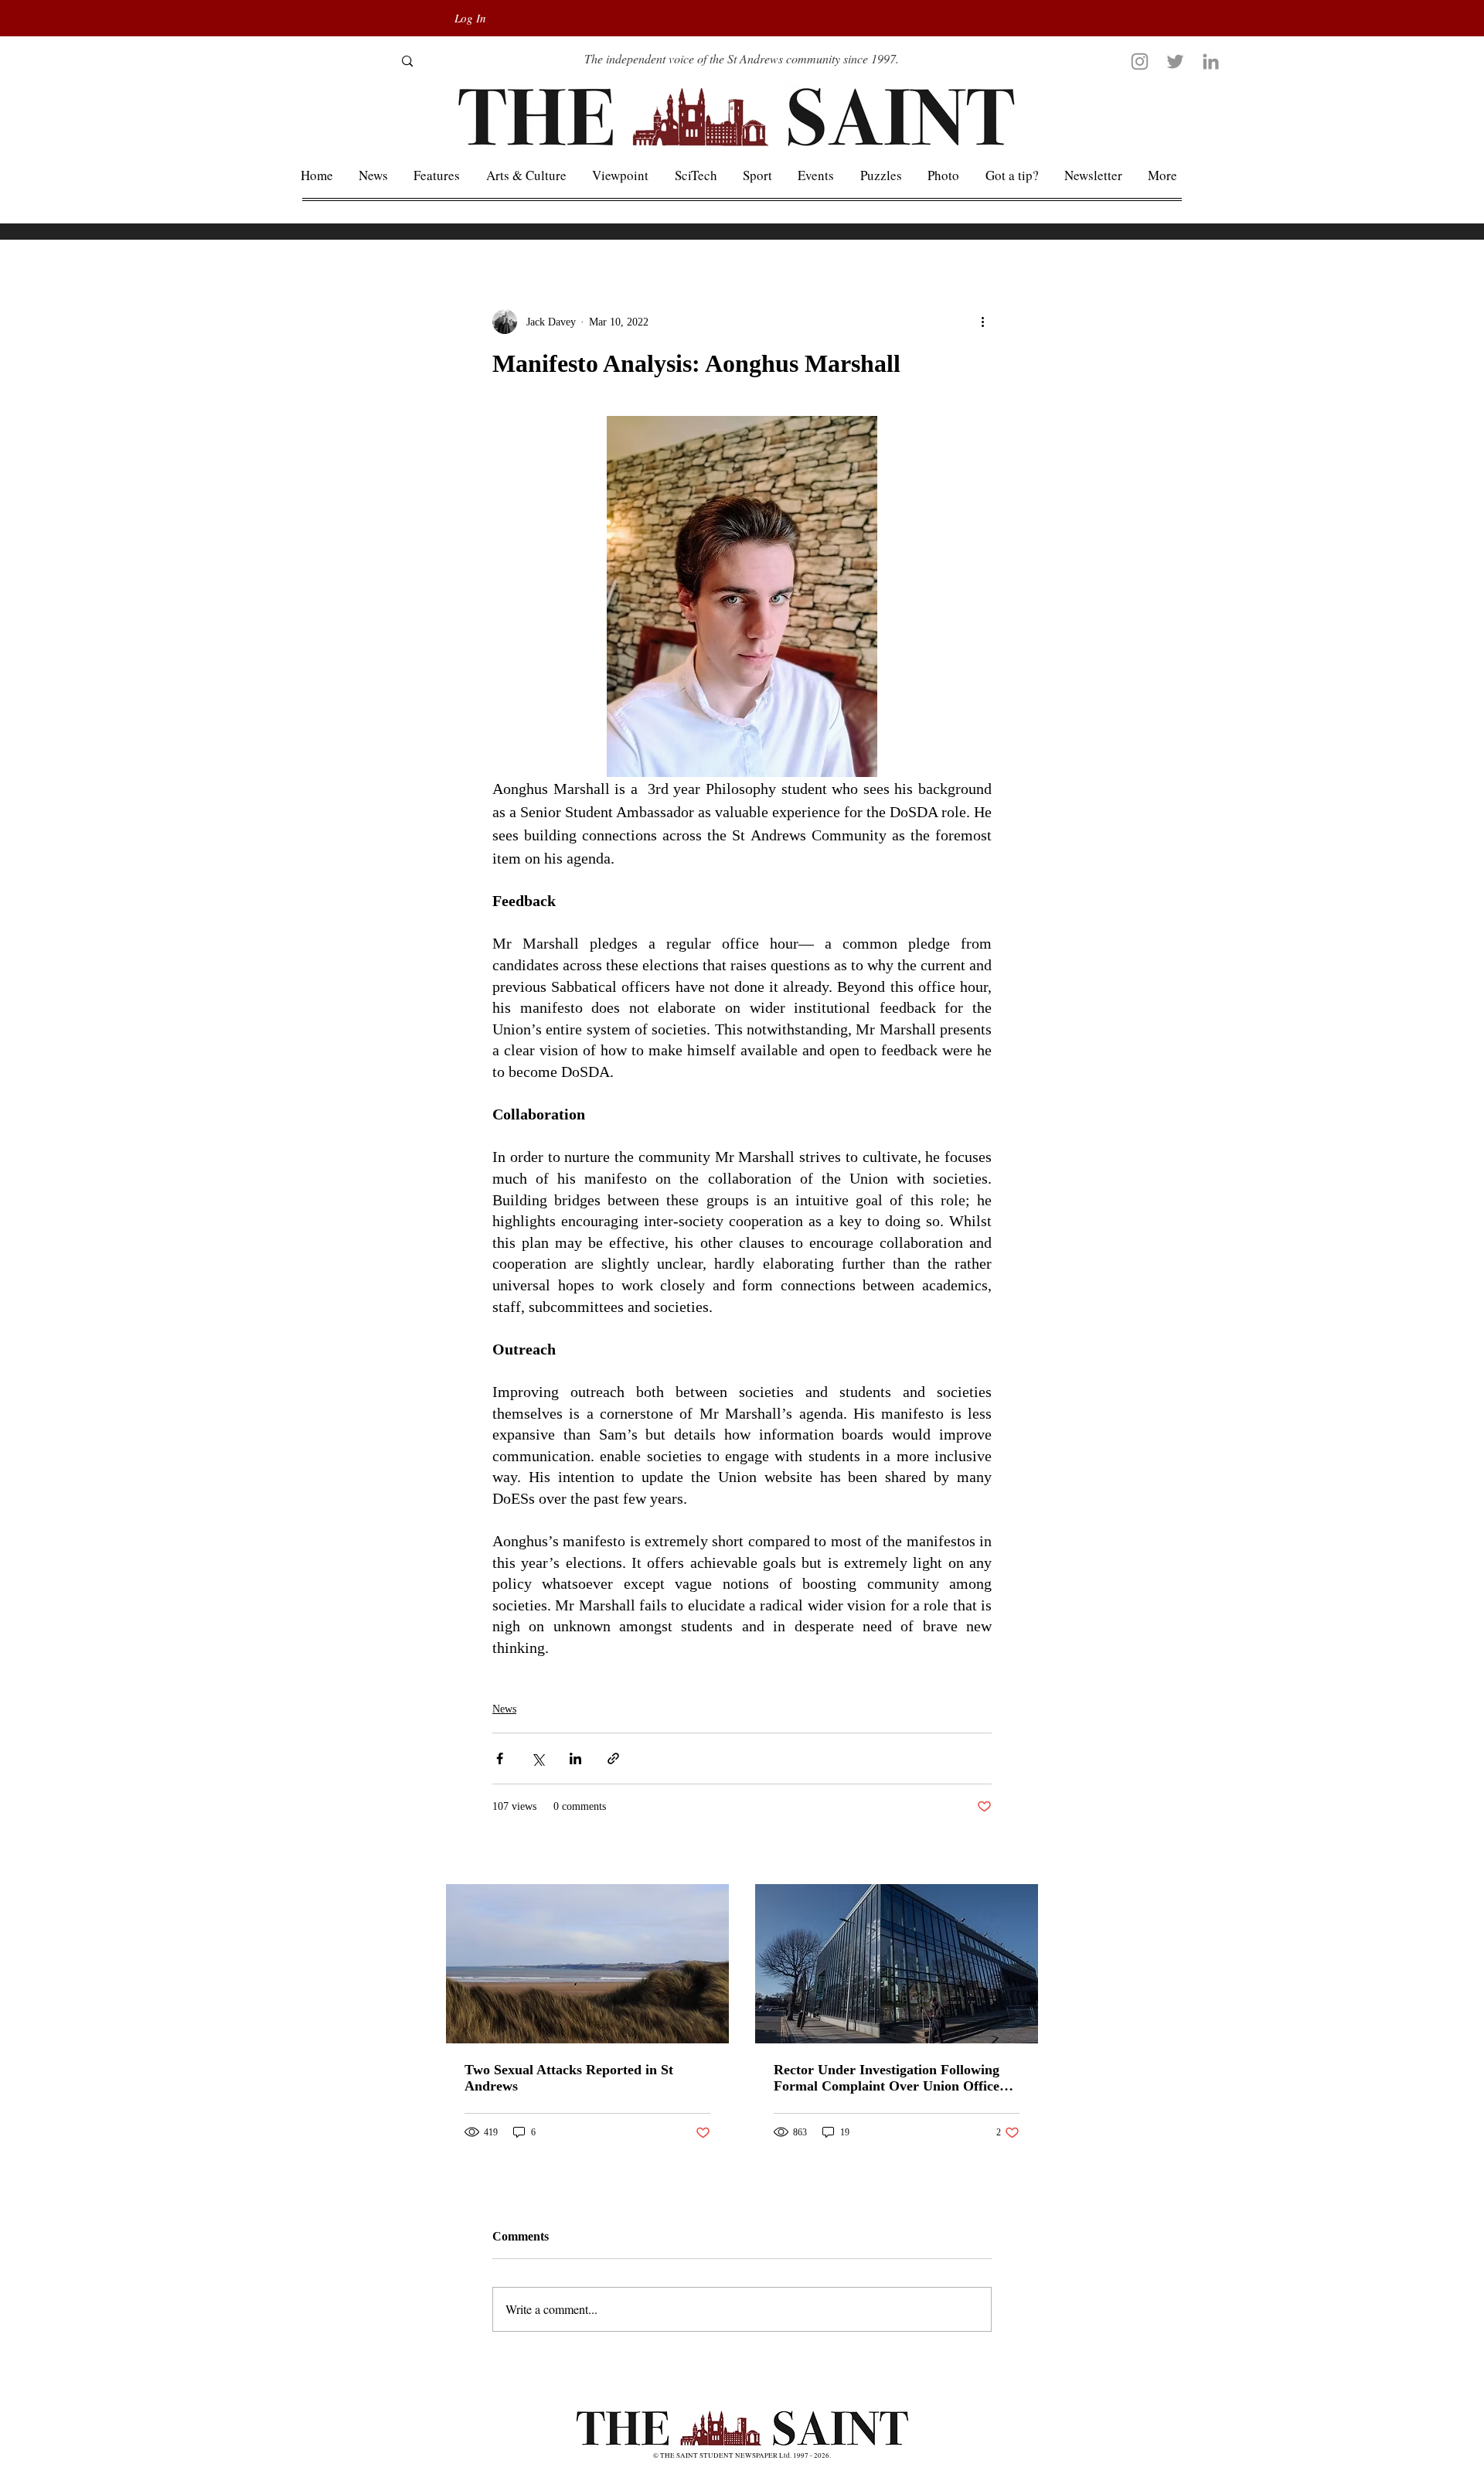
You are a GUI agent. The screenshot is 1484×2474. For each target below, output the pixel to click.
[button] (1163, 175)
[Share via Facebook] (500, 1758)
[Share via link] (613, 1758)
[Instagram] (1140, 61)
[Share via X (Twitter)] (538, 1758)
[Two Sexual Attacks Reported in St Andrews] (587, 1964)
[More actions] (982, 322)
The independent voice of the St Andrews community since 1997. (742, 58)
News (504, 1709)
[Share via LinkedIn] (575, 1758)
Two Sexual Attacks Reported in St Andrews (569, 2078)
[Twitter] (1175, 61)
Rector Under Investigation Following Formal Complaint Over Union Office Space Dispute (887, 2078)
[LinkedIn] (1211, 61)
